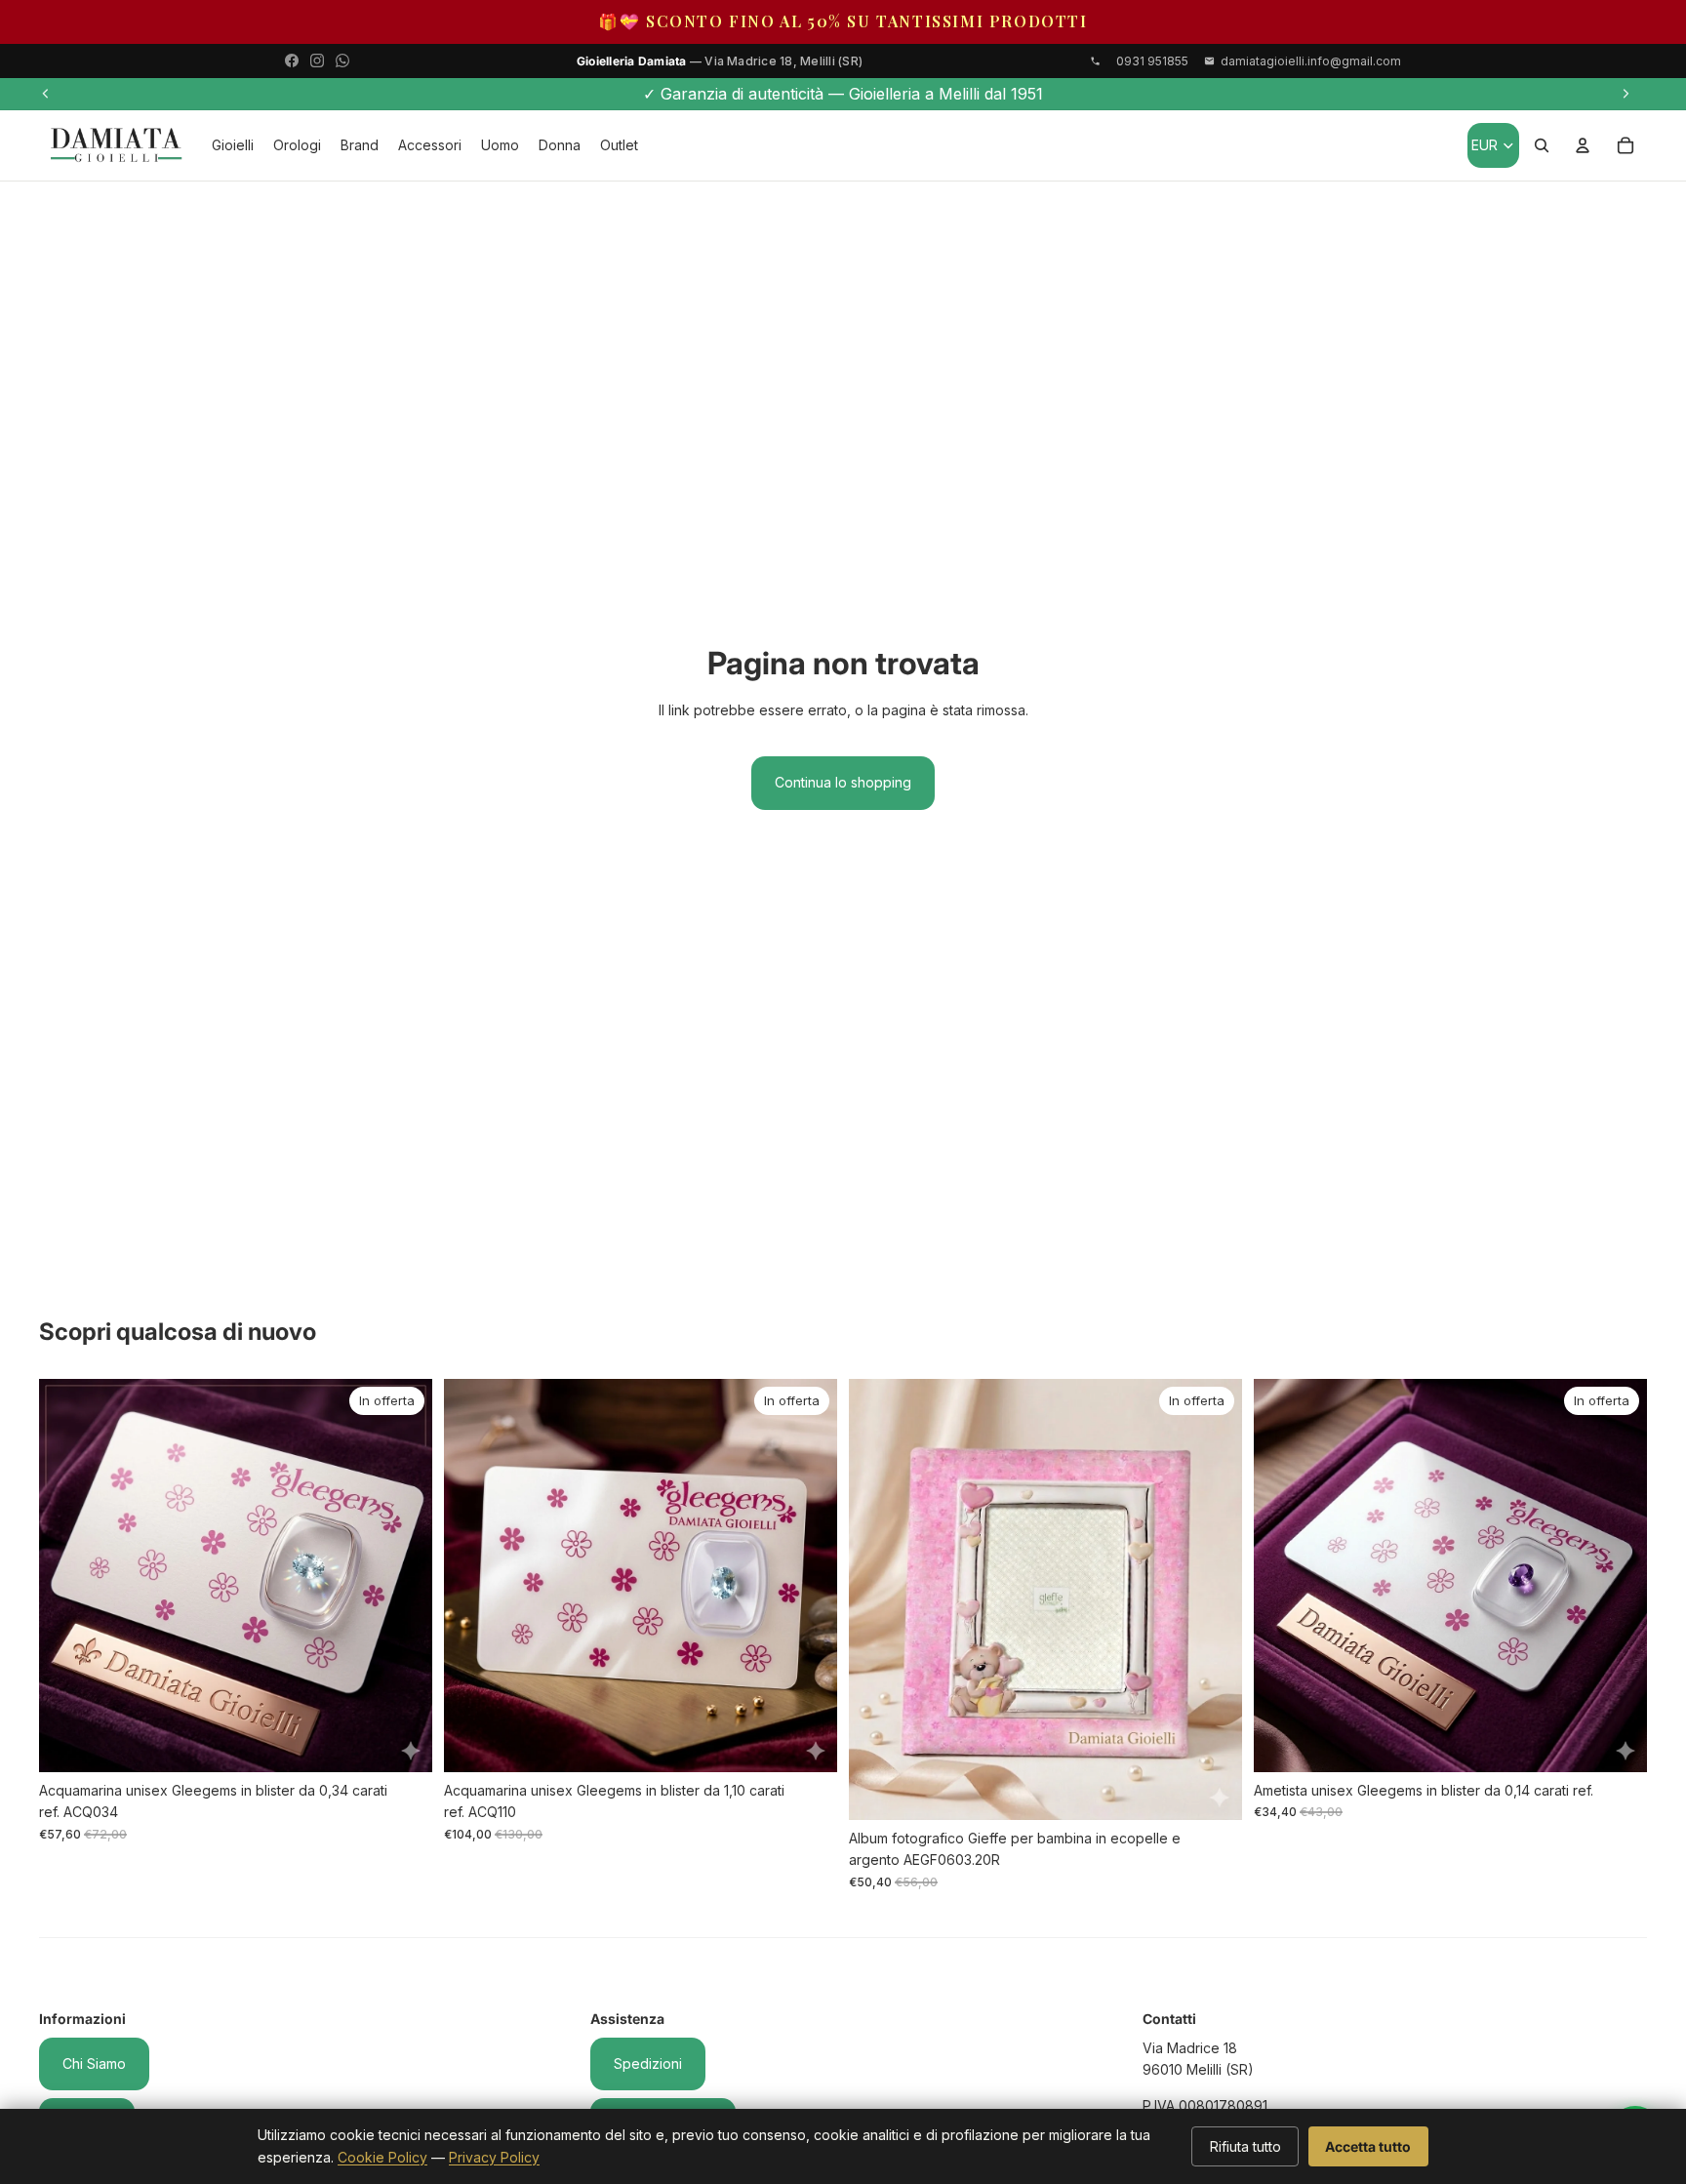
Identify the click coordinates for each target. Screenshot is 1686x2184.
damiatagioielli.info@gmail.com (1311, 61)
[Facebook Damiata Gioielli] (292, 61)
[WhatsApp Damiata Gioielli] (342, 61)
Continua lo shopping (843, 782)
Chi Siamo (94, 2063)
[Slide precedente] (46, 94)
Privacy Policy (494, 2157)
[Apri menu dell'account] (1583, 145)
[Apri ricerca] (1542, 145)
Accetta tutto (1368, 2146)
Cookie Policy (382, 2157)
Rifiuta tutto (1245, 2146)
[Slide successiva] (1626, 94)
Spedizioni (648, 2063)
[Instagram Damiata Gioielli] (317, 61)
